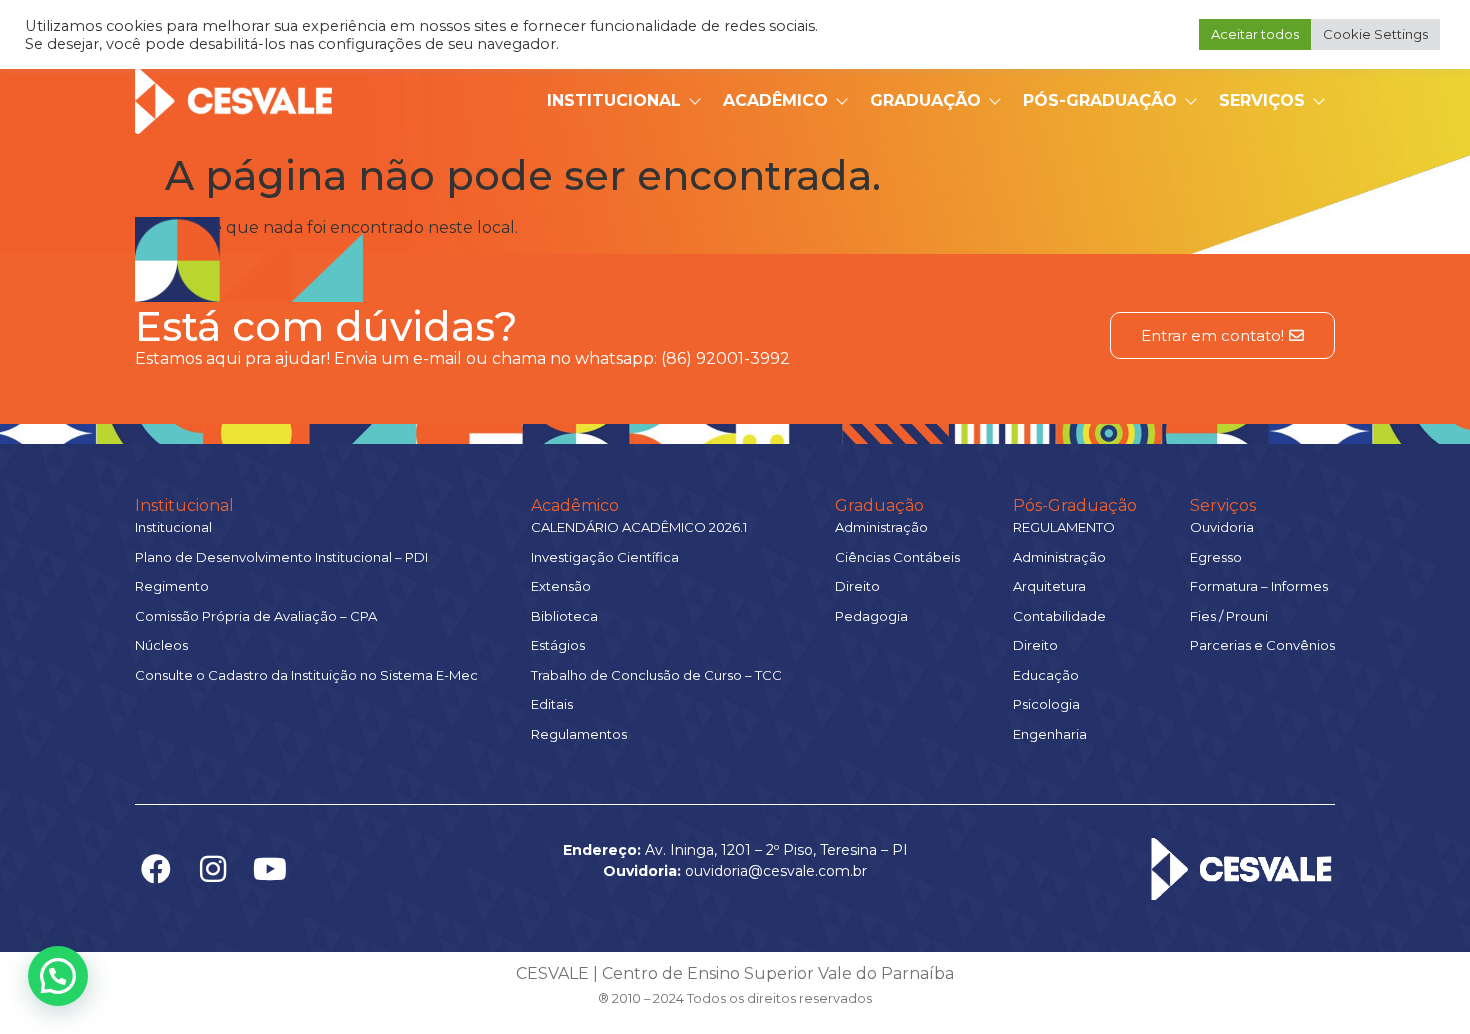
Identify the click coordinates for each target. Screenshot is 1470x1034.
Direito (857, 586)
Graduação (925, 100)
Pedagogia (871, 616)
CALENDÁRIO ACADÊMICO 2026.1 (639, 527)
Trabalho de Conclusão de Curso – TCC (656, 675)
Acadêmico (775, 100)
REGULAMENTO (1064, 527)
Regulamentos (579, 734)
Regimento (172, 586)
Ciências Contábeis (897, 557)
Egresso (1216, 557)
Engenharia (1050, 734)
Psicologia (1046, 704)
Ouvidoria (1222, 527)
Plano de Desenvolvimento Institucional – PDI (281, 557)
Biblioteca (564, 616)
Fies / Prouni (1229, 616)
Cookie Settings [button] (1375, 34)
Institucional (614, 100)
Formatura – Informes (1259, 586)
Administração (881, 527)
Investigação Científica (605, 557)
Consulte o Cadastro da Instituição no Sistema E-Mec (306, 675)
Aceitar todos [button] (1255, 34)
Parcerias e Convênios (1262, 645)
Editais (552, 704)
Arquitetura (1049, 586)
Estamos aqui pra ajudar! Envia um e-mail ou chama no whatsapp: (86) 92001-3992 (462, 358)
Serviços (1262, 100)
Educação (1046, 675)
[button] (58, 976)
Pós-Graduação (1100, 100)
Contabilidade (1059, 616)
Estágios (558, 645)
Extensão (561, 586)
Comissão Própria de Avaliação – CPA (256, 616)
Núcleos (161, 645)
